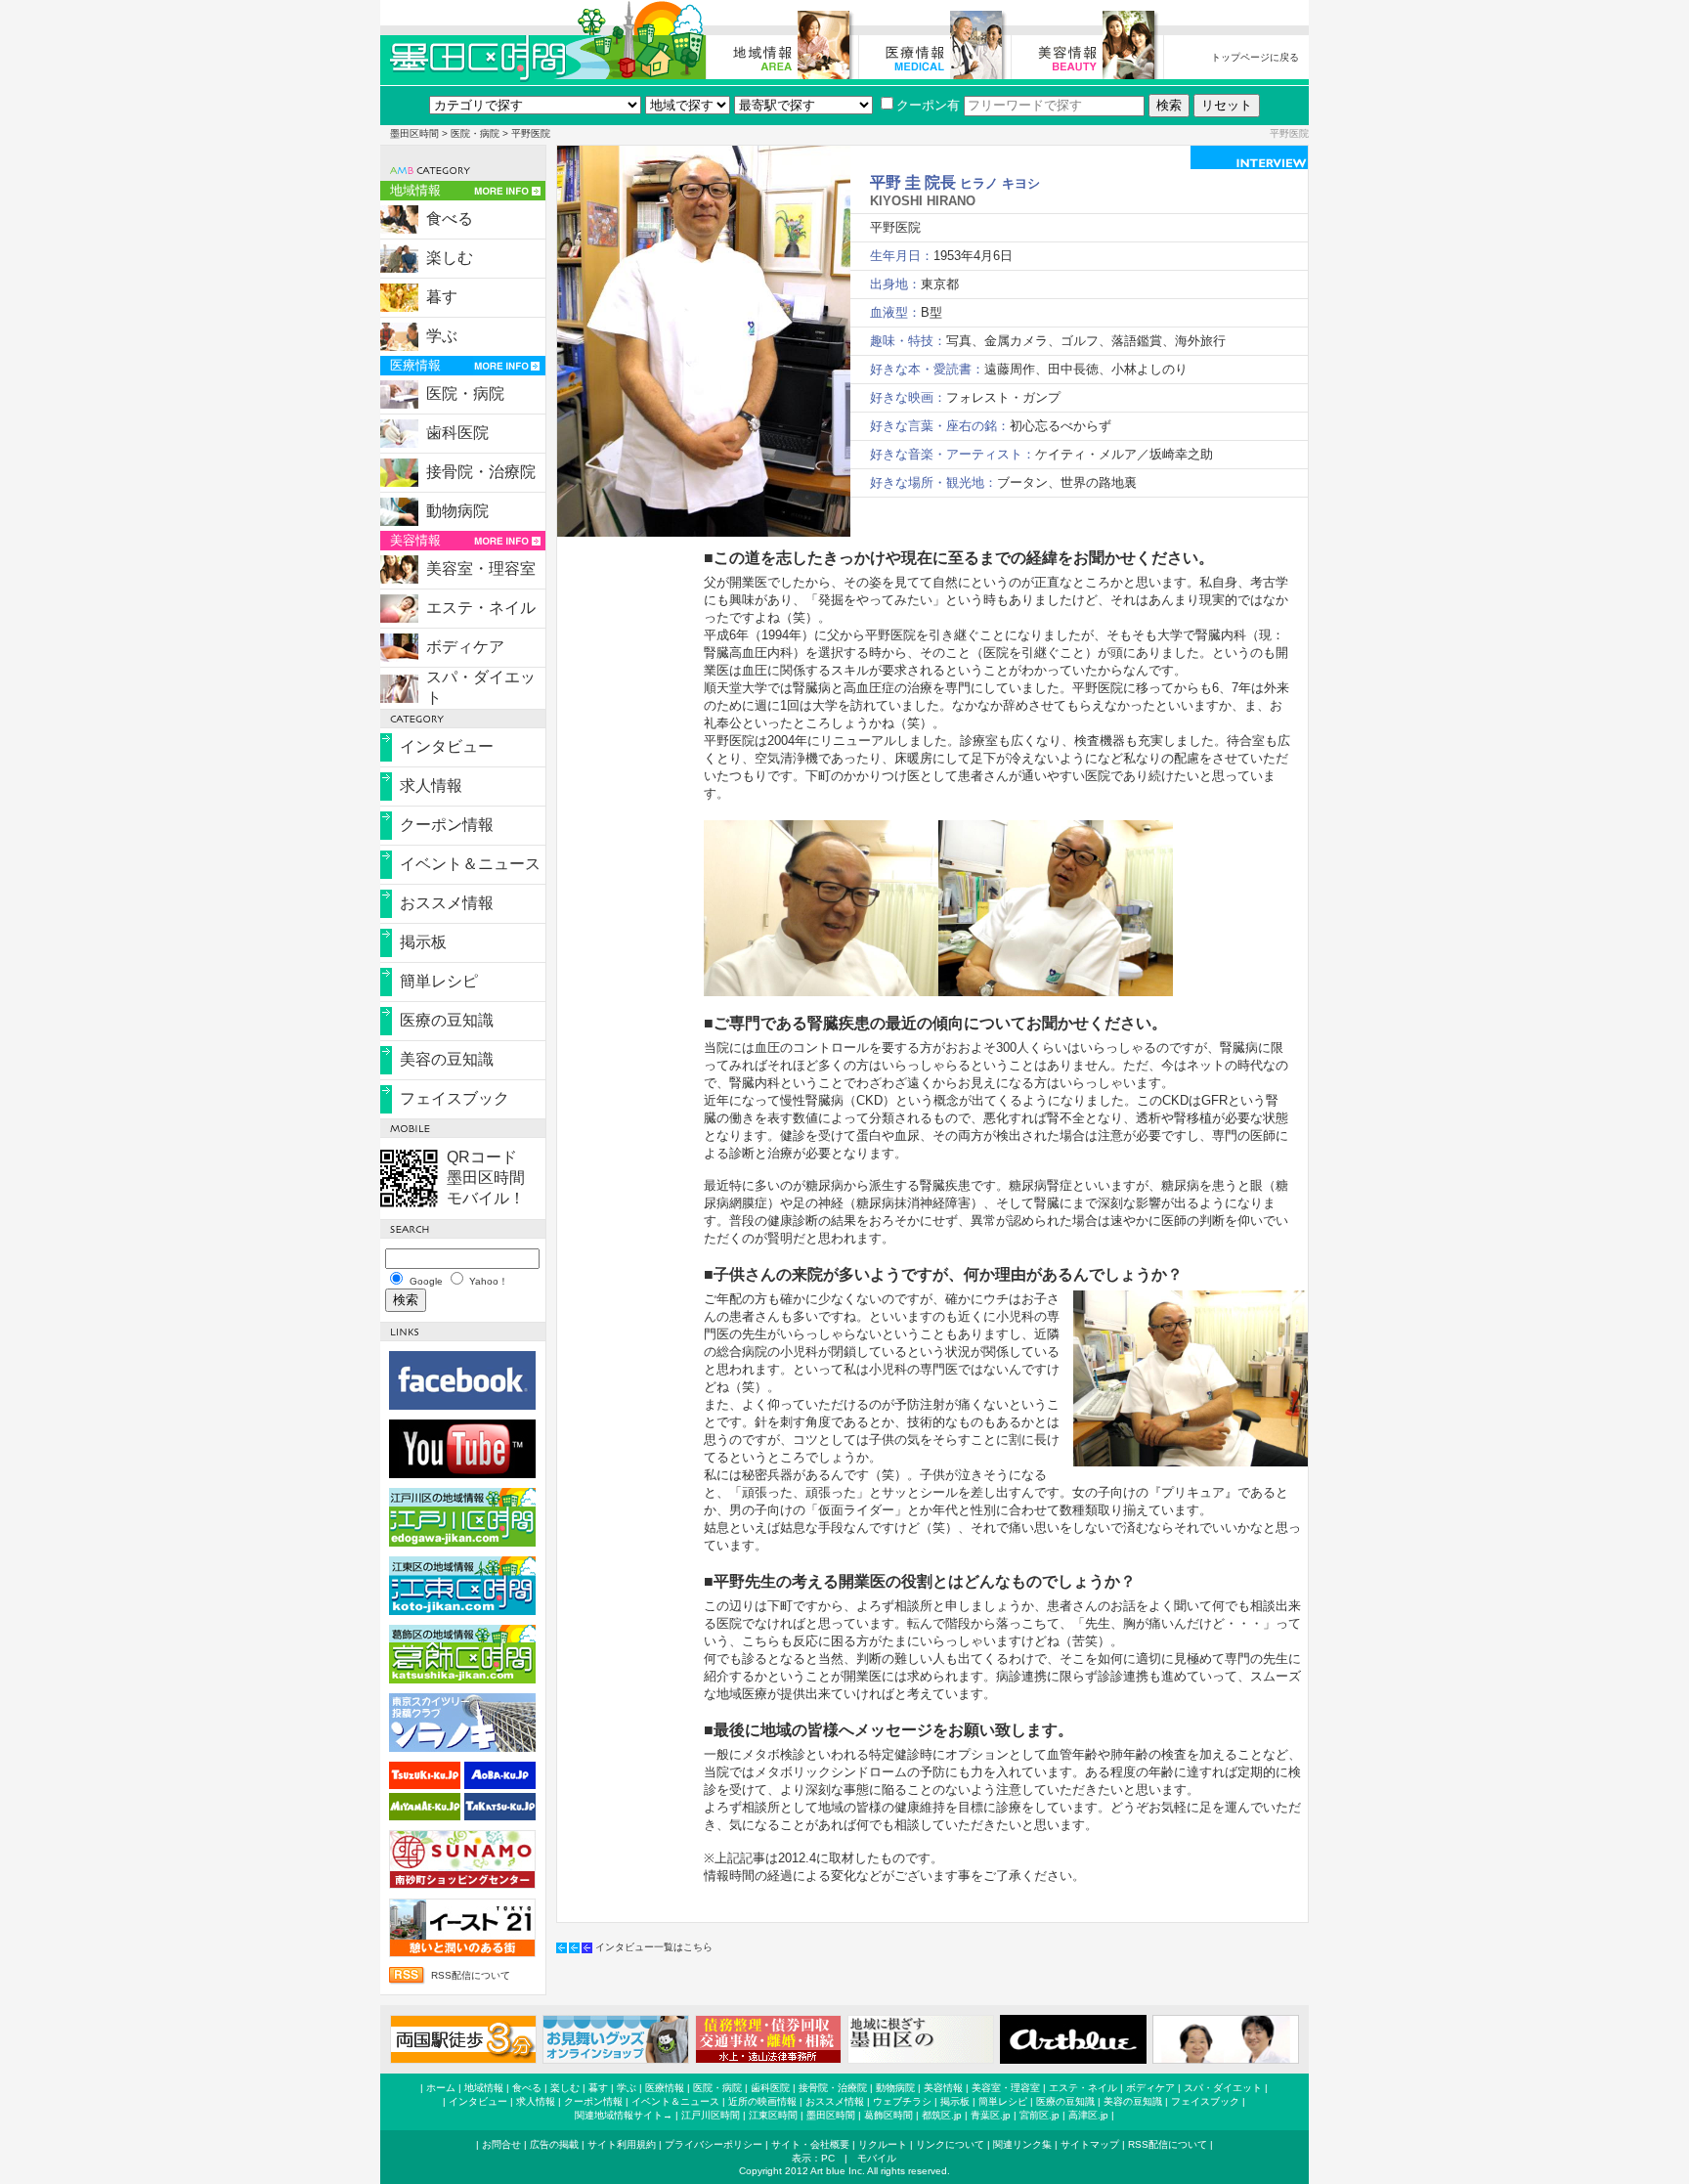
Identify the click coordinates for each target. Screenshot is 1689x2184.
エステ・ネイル (481, 608)
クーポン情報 (447, 825)
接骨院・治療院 (481, 472)
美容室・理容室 (481, 568)
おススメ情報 (447, 903)
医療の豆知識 (447, 1020)
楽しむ (450, 258)
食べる (450, 218)
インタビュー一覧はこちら (654, 1947)
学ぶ (442, 336)
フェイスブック (455, 1098)
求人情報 (431, 786)
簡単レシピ (439, 981)
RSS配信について (471, 1975)
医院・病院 (475, 133)
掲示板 (423, 942)
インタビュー (447, 746)
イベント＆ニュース (470, 864)
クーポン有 (928, 105)
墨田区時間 (414, 133)
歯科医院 (457, 433)
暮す (442, 297)
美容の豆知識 (447, 1059)
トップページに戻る (1255, 57)
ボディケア (465, 647)
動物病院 (457, 511)
